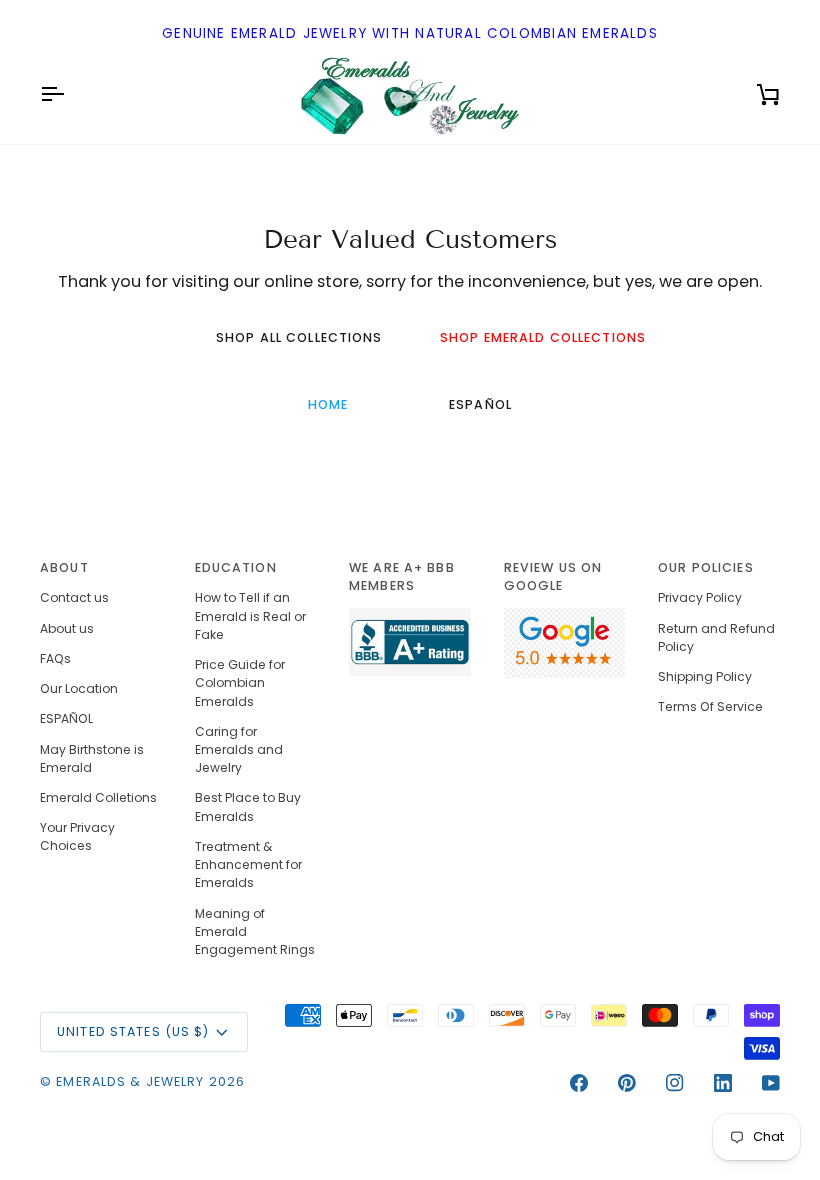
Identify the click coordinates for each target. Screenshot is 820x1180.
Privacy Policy (700, 597)
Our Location (79, 688)
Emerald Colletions (98, 797)
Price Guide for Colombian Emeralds (240, 682)
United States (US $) (133, 1031)
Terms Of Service (710, 706)
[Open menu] (70, 94)
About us (67, 628)
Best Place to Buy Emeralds (248, 806)
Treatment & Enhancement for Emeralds (248, 864)
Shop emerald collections (543, 337)
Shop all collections (299, 337)
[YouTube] (771, 1083)
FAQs (55, 658)
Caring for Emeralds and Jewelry (239, 749)
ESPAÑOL (480, 404)
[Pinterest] (627, 1083)
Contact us (74, 597)
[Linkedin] (723, 1083)
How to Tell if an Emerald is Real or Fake (250, 615)
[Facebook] (579, 1083)
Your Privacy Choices (77, 836)
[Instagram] (675, 1083)
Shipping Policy (705, 676)
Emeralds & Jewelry (130, 1081)
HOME (328, 404)
